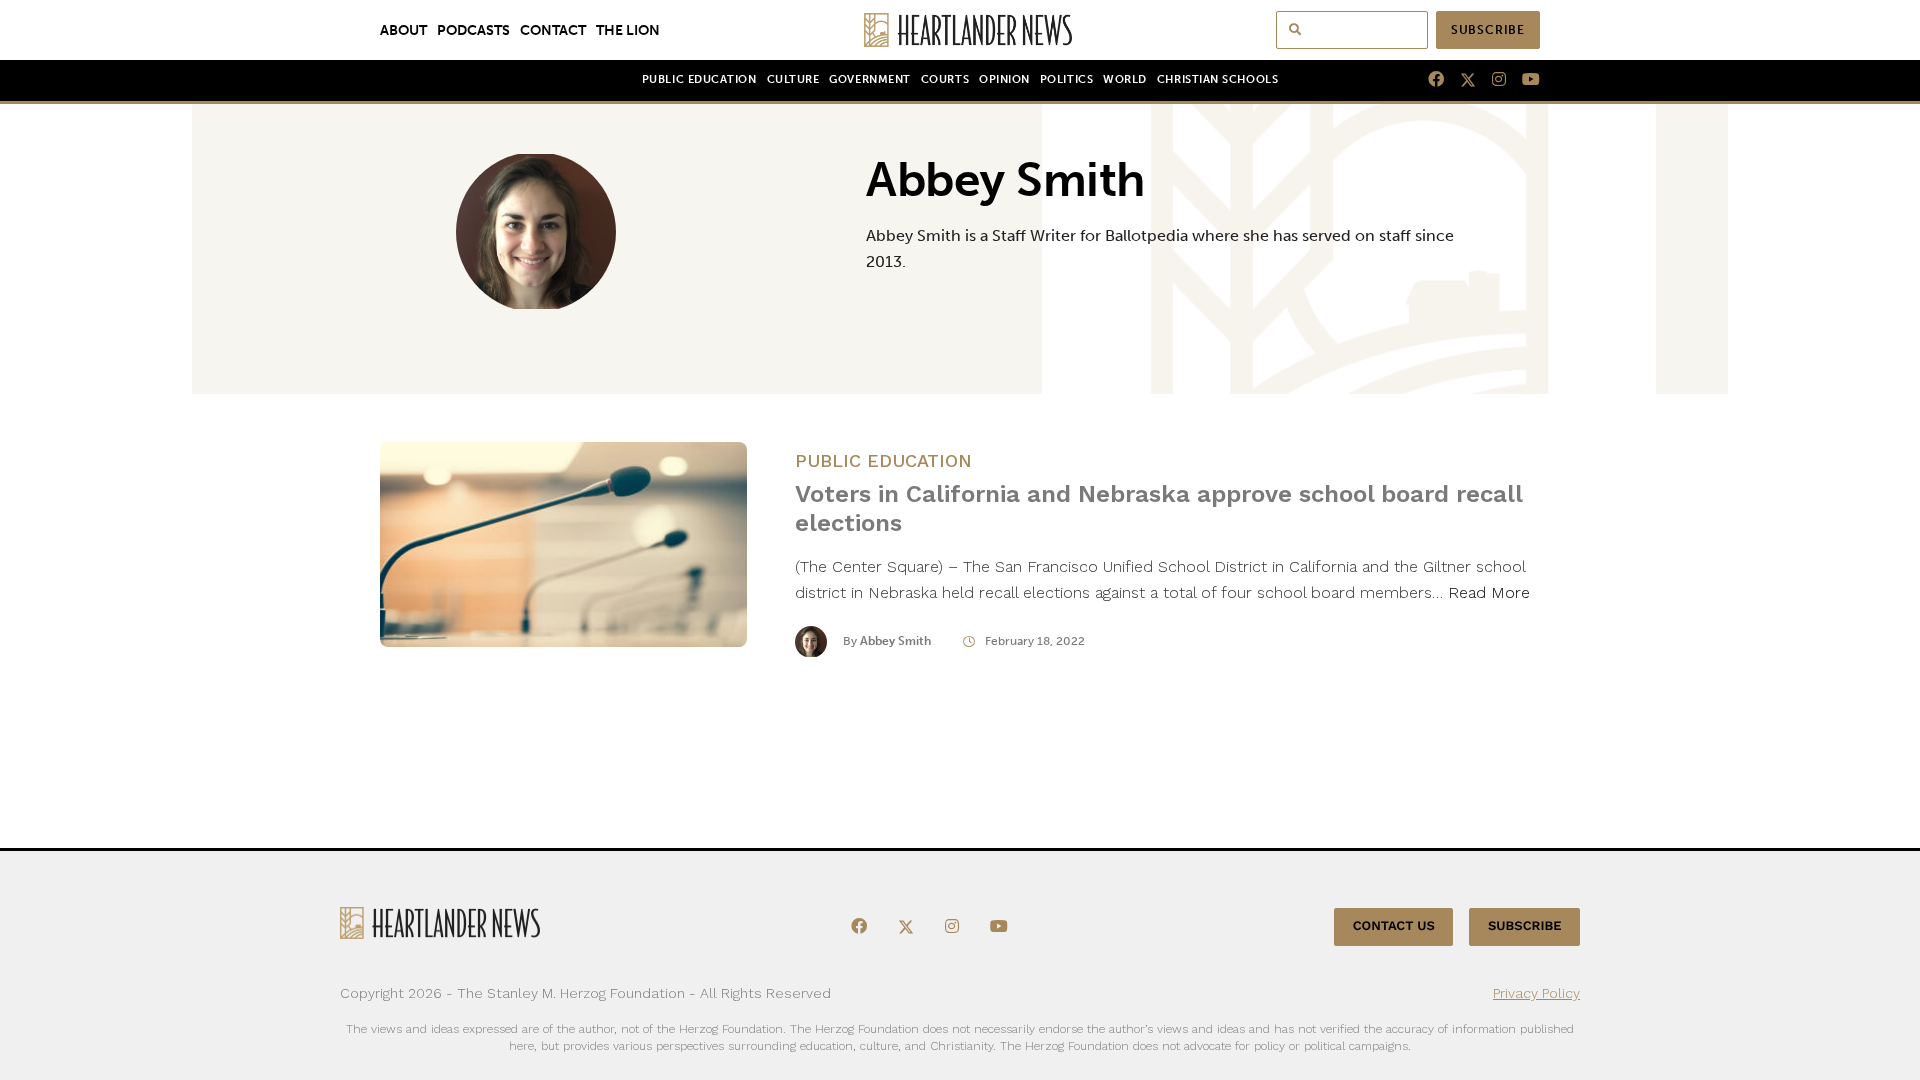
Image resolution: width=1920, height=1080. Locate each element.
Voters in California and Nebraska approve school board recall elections (1158, 508)
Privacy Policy (1536, 993)
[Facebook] (1428, 80)
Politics (1066, 79)
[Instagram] (1491, 80)
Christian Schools (1217, 79)
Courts (945, 79)
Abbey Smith (895, 641)
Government (869, 79)
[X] (1460, 80)
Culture (793, 79)
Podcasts (473, 30)
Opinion (1004, 79)
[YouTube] (1523, 80)
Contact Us (1394, 926)
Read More (1489, 592)
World (1125, 79)
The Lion (628, 30)
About (403, 30)
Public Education (699, 79)
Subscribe (1488, 30)
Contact (553, 30)
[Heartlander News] (960, 30)
